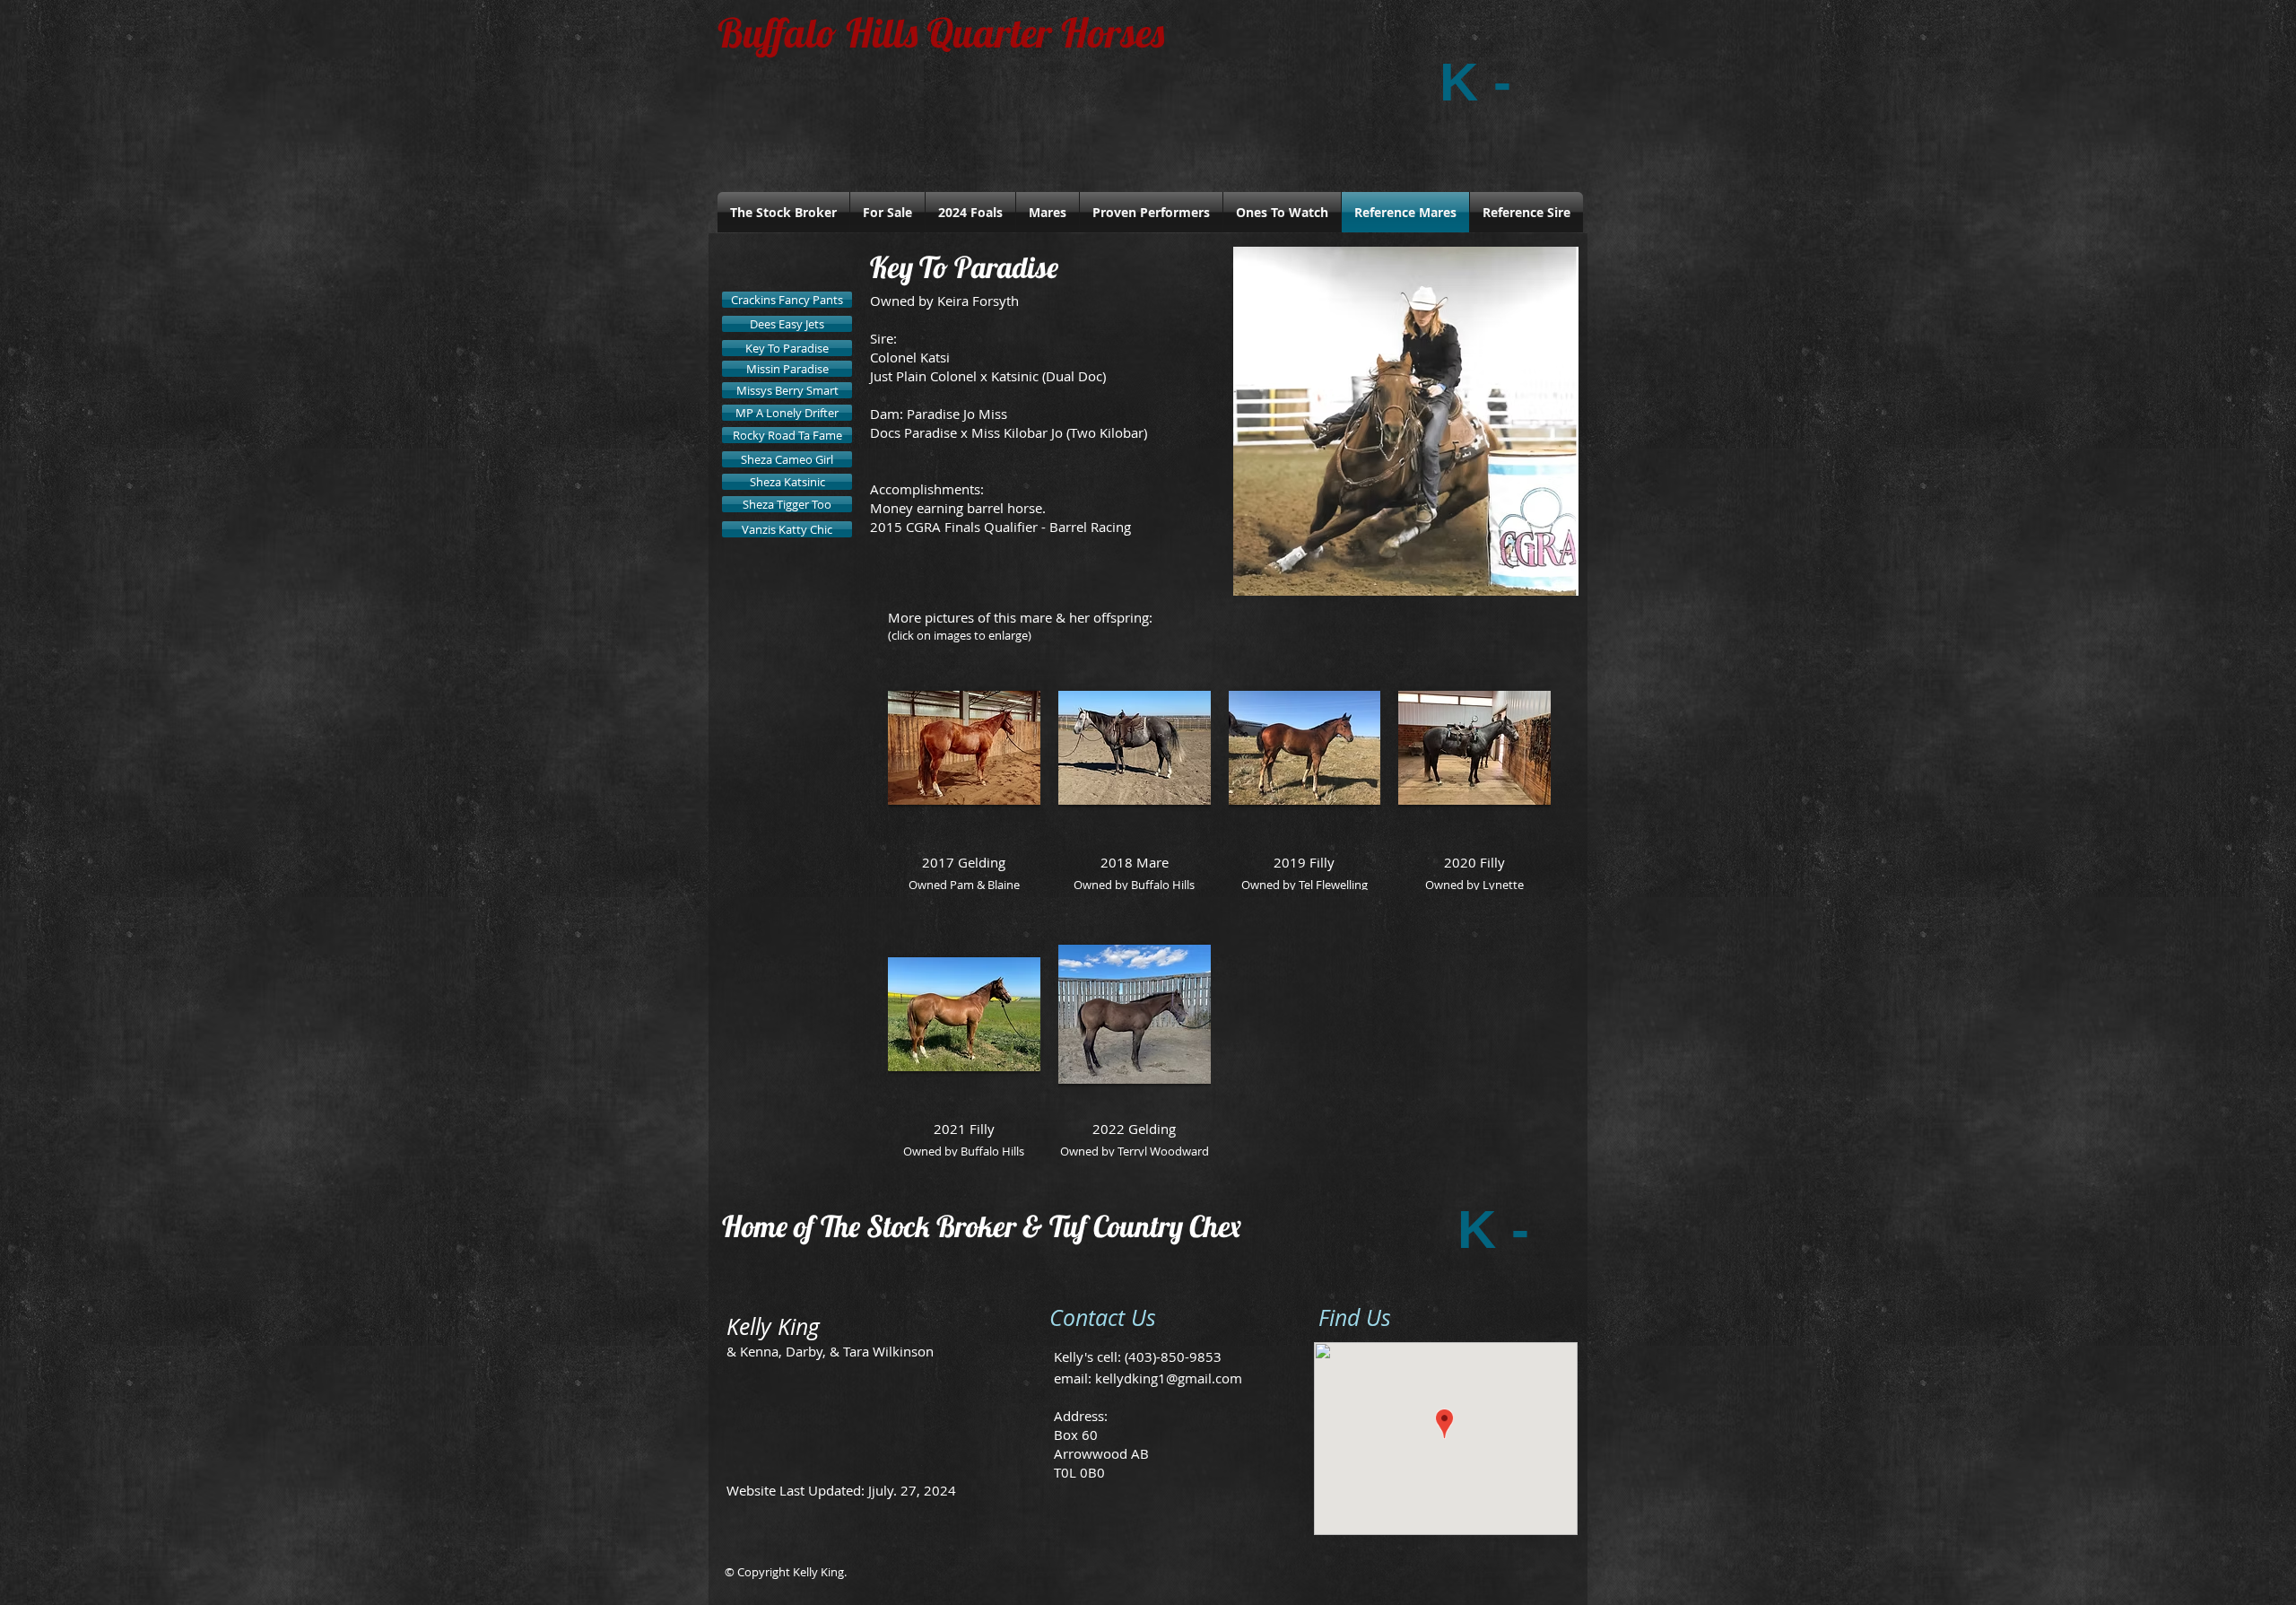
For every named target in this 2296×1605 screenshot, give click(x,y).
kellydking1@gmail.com (1169, 1378)
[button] (1406, 421)
